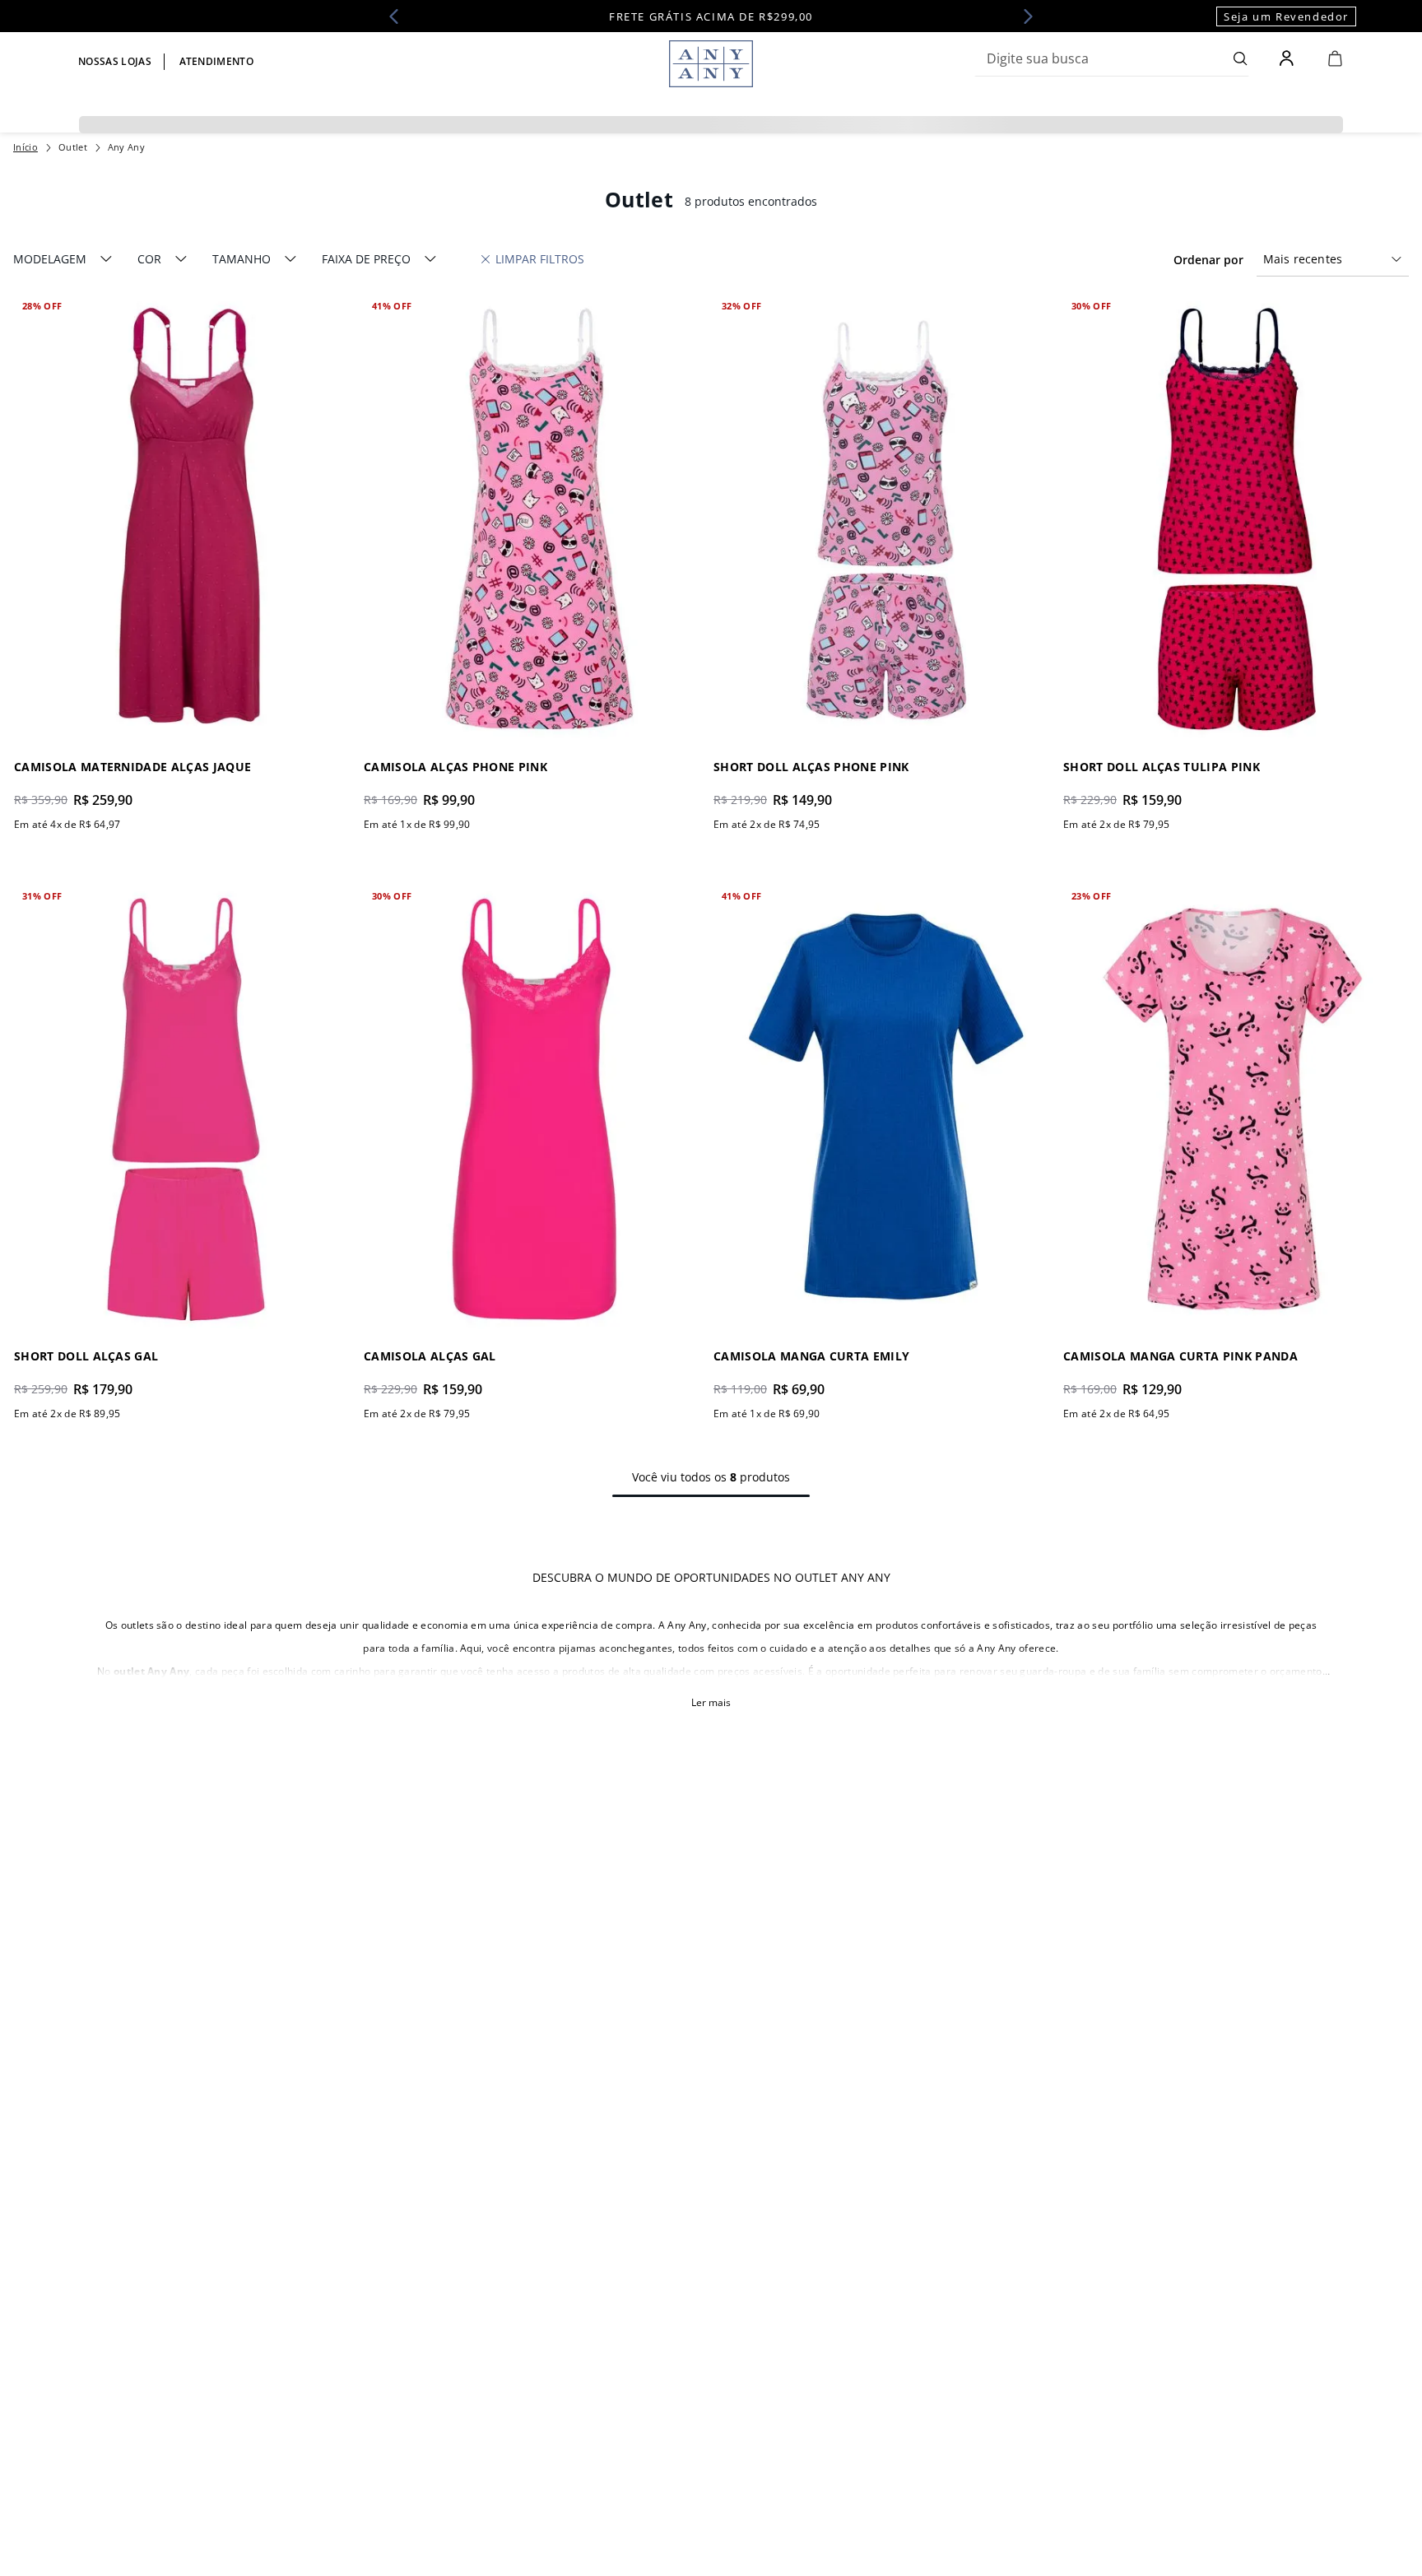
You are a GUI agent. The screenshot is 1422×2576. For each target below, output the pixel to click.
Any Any (126, 147)
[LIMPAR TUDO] (533, 259)
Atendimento (217, 61)
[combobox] (1112, 58)
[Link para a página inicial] (26, 147)
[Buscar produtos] (1241, 58)
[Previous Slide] (399, 16)
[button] (63, 259)
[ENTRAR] (1288, 58)
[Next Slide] (1023, 16)
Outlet (73, 147)
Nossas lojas (115, 61)
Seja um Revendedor (1286, 16)
